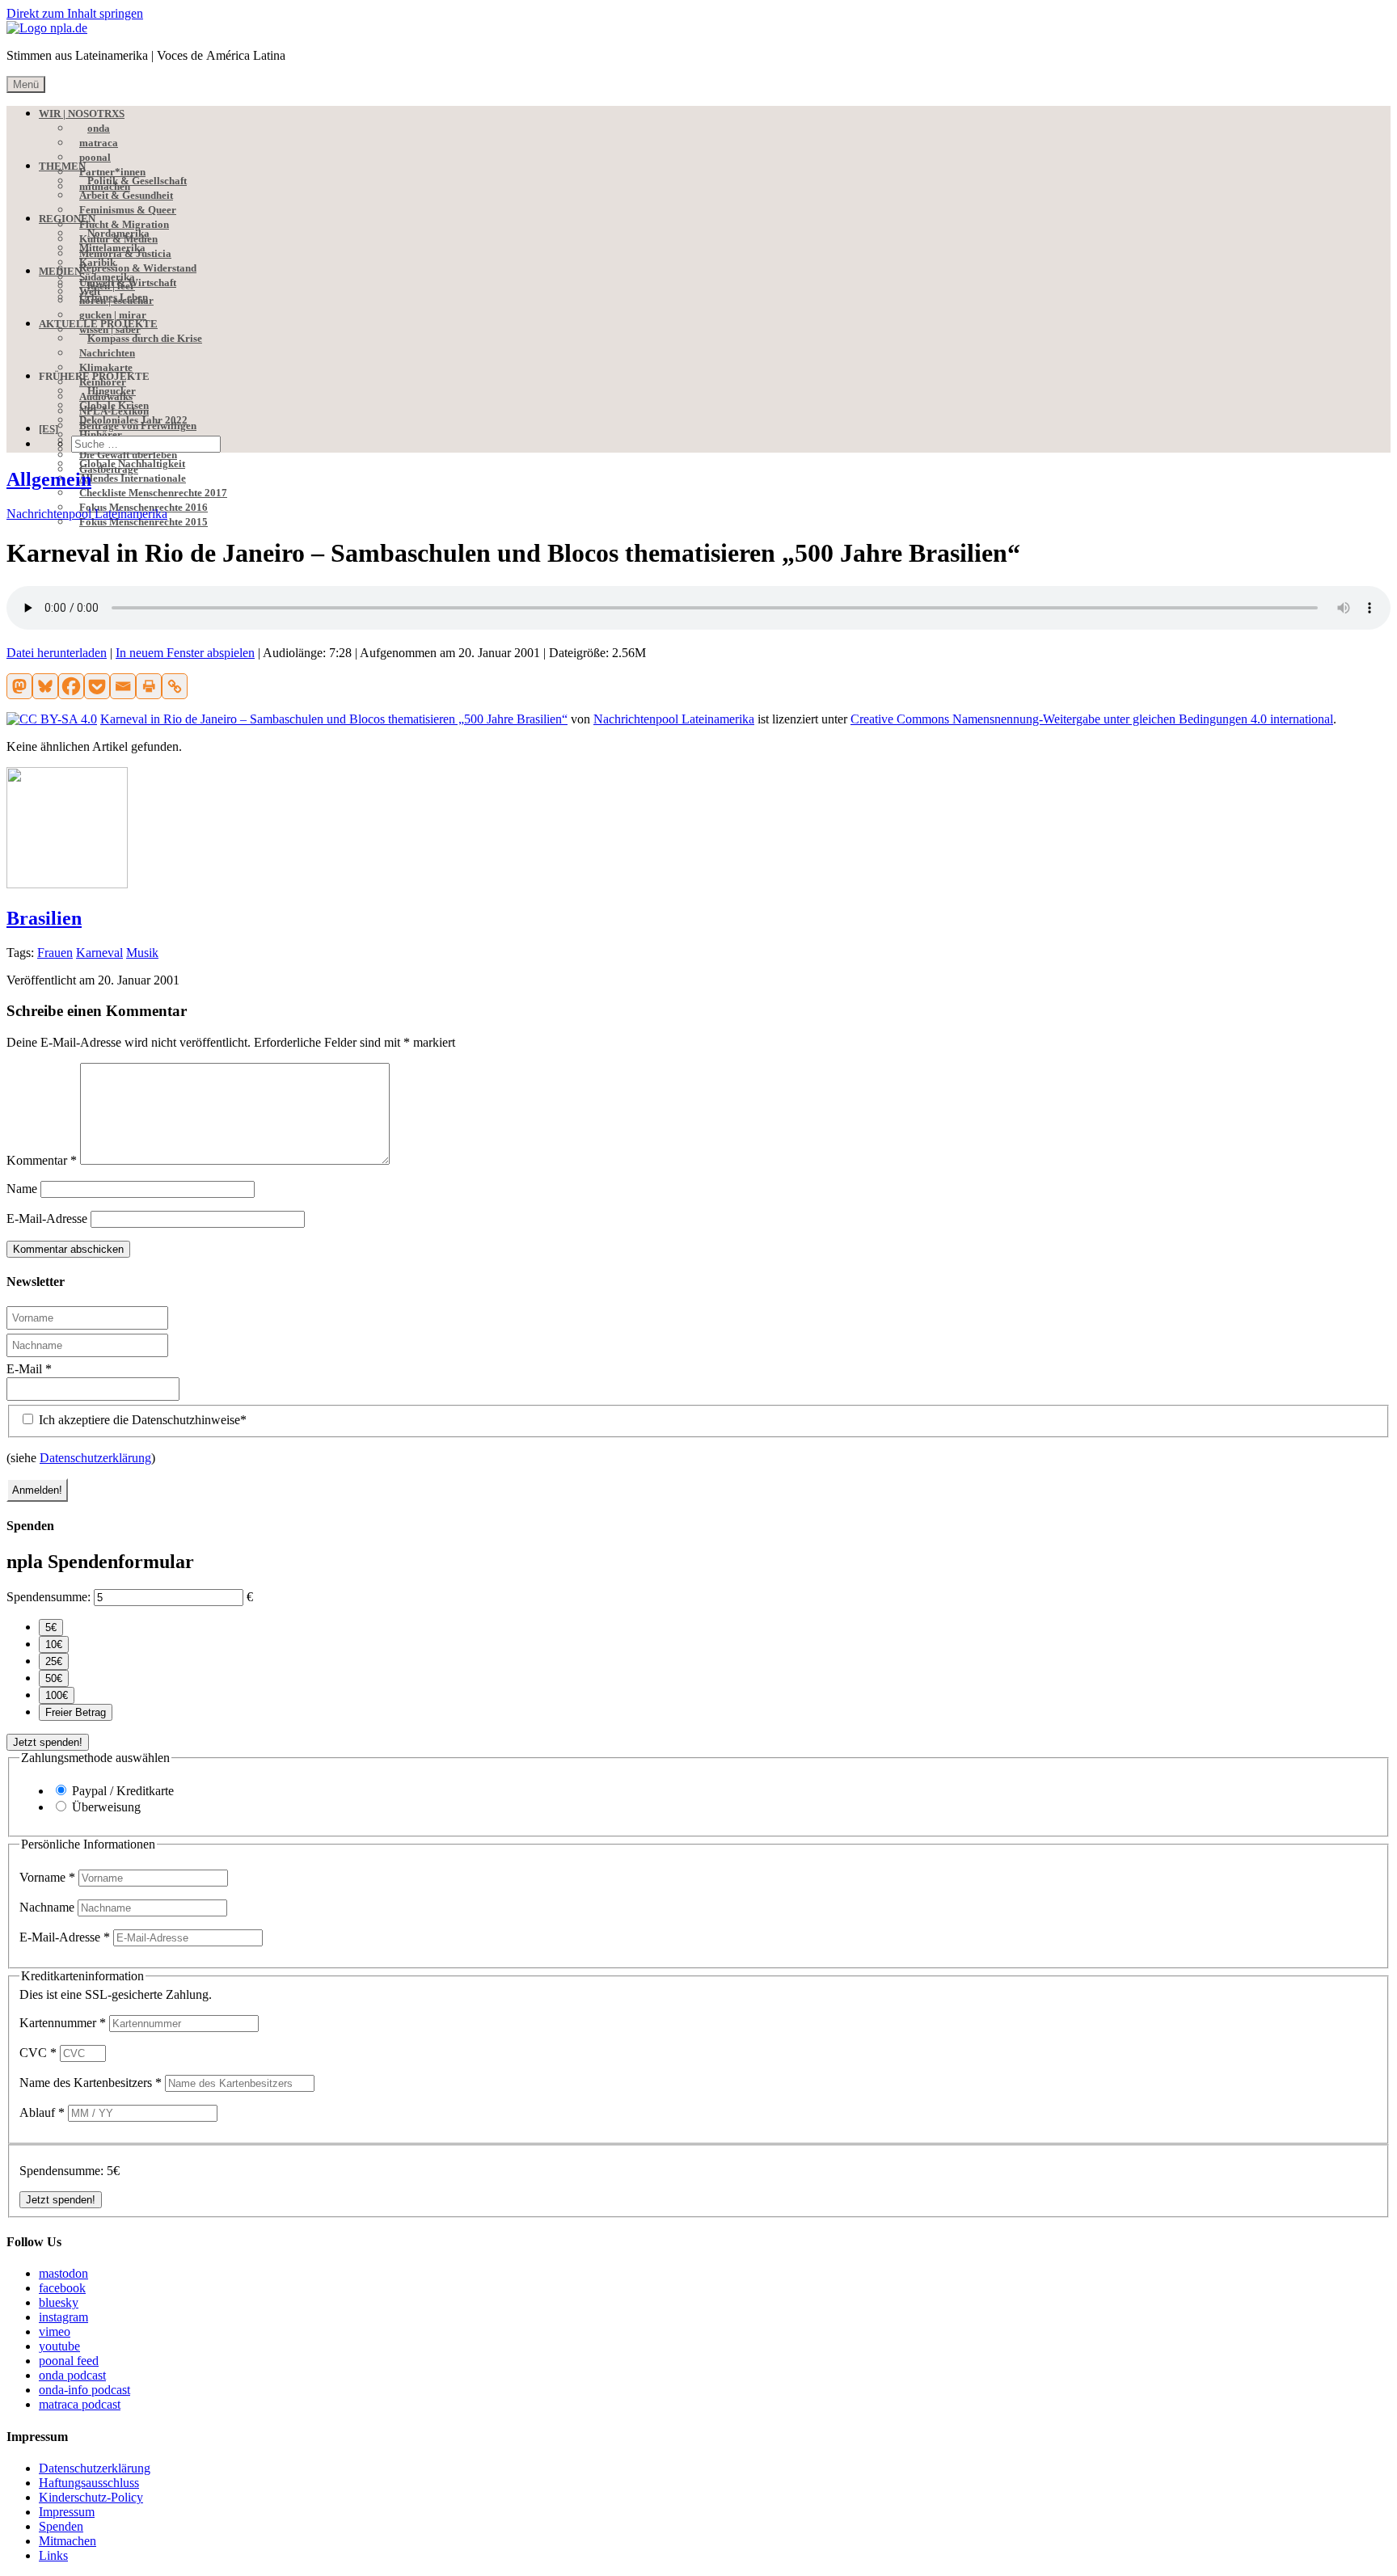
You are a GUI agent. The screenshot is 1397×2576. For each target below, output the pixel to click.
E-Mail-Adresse (47, 1218)
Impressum (67, 2512)
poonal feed (69, 2361)
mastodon (63, 2273)
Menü (26, 84)
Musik (142, 953)
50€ (54, 1678)
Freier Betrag (76, 1712)
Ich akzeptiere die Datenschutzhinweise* (141, 1420)
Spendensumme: (49, 1597)
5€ (51, 1627)
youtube (59, 2346)
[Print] (149, 686)
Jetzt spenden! (48, 1742)
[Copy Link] (175, 686)
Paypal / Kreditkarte (123, 1791)
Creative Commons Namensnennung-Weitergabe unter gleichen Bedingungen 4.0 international (1092, 719)
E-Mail (29, 1369)
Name (22, 1189)
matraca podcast (80, 2404)
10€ (54, 1644)
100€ (57, 1695)
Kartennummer (63, 2023)
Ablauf (42, 2112)
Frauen (55, 953)
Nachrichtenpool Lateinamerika (87, 514)
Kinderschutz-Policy (91, 2497)
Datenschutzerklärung (95, 1458)
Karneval (99, 953)
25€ (54, 1661)
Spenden (61, 2526)
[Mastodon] (19, 686)
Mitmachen (68, 2541)
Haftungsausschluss (89, 2483)
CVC (38, 2053)
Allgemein (49, 479)
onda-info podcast (84, 2390)
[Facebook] (71, 686)
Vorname (47, 1877)
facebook (62, 2288)
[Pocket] (97, 686)
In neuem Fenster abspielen (185, 653)
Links (53, 2555)
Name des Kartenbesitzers (91, 2083)
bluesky (59, 2302)
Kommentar (42, 1160)
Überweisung (106, 1807)
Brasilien (44, 918)
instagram (63, 2317)
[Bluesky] (45, 686)
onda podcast (72, 2375)
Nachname (49, 1907)
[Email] (123, 686)
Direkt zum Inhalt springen (75, 13)
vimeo (55, 2331)
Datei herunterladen (57, 653)
